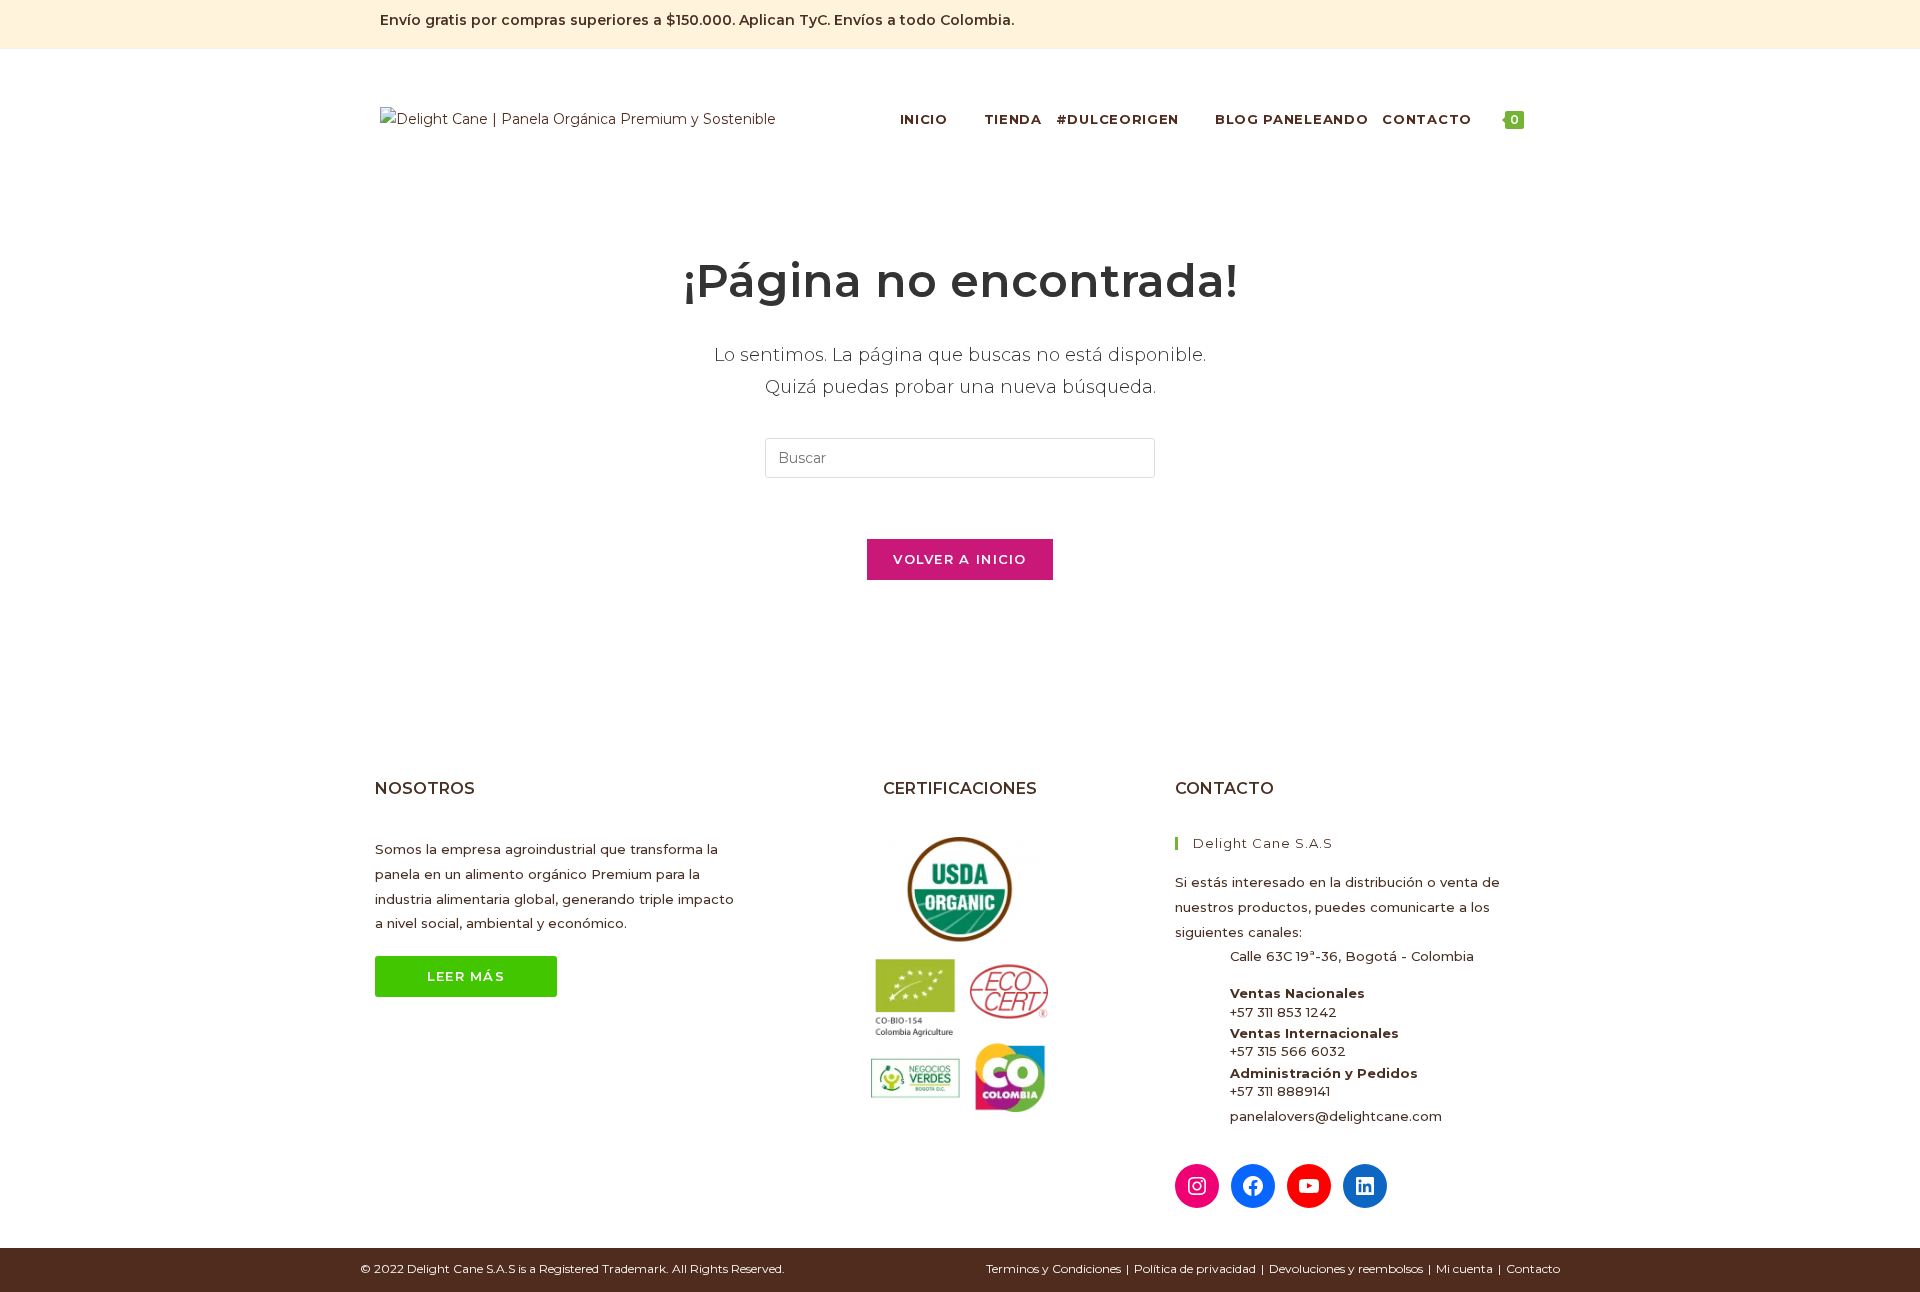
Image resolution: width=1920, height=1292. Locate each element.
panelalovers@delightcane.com (1336, 1116)
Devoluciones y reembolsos (1346, 1268)
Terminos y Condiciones (1053, 1268)
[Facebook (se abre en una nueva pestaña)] (1465, 21)
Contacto (1533, 1268)
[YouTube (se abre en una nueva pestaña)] (1531, 21)
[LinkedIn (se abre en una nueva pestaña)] (1511, 21)
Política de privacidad (1195, 1268)
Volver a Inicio (960, 559)
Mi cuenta (1464, 1268)
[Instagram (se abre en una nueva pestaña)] (1488, 21)
